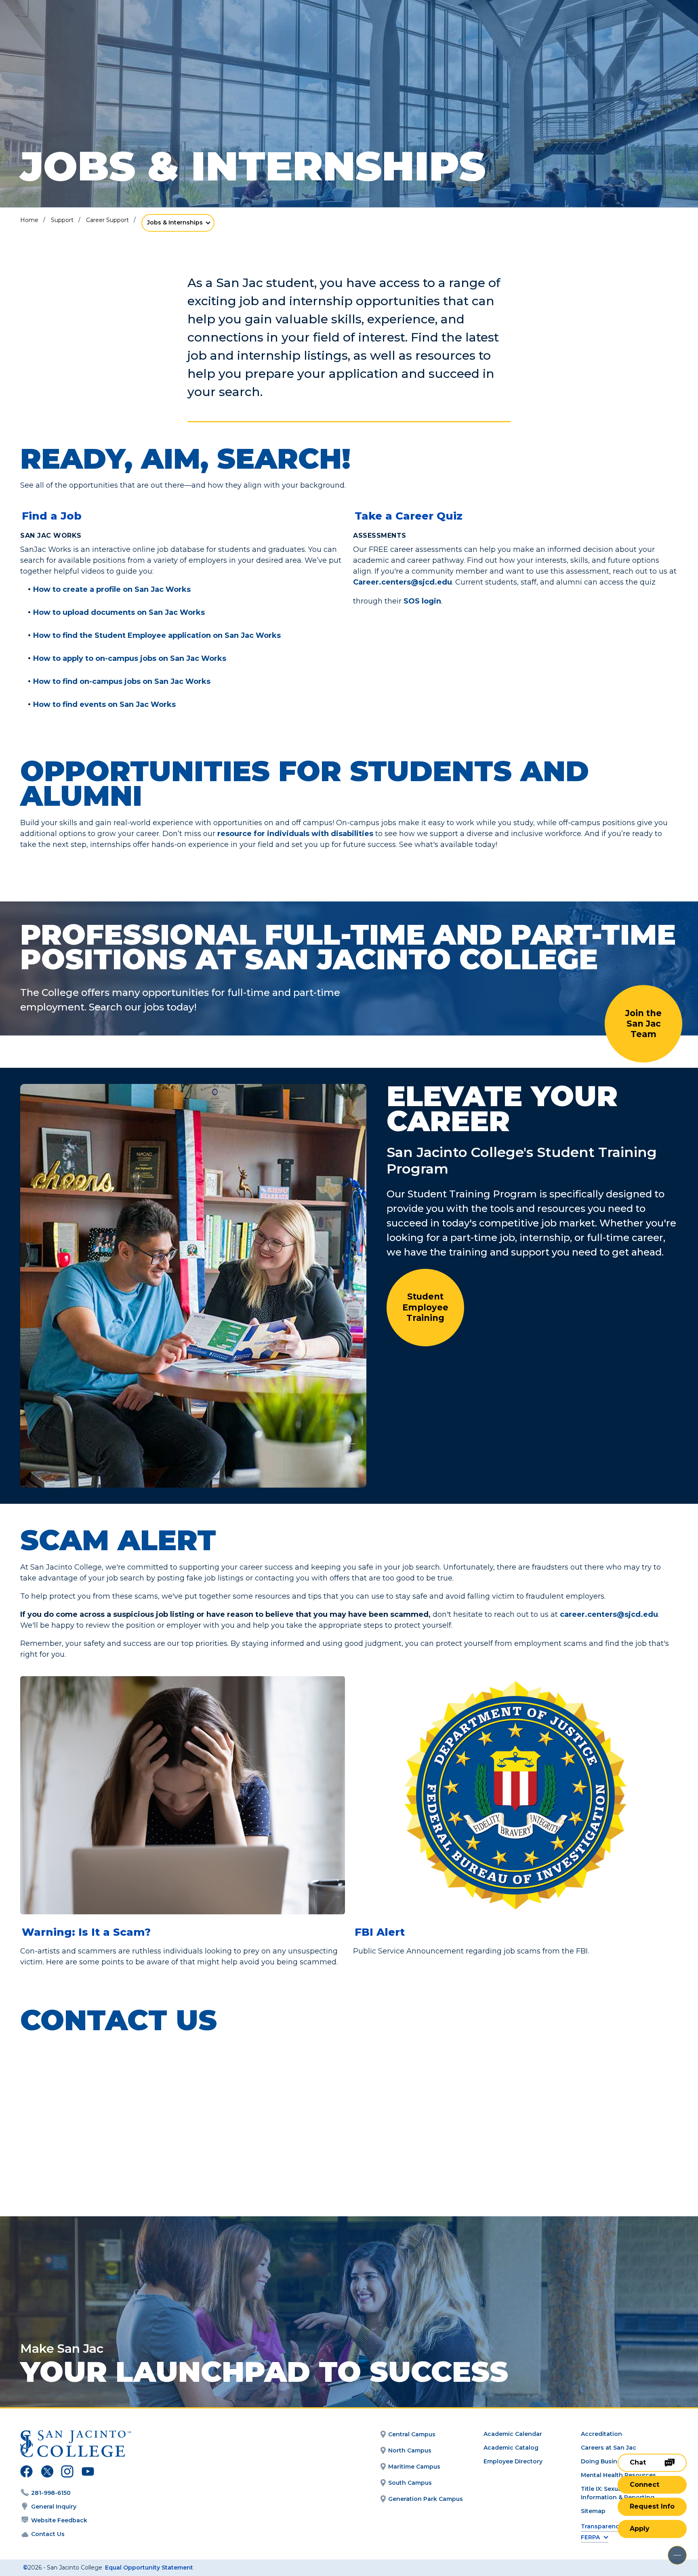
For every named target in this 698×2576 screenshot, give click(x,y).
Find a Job (52, 516)
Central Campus (412, 2434)
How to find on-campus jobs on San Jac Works (122, 682)
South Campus (410, 2483)
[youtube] (87, 2473)
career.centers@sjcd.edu (609, 1614)
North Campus (410, 2450)
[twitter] (47, 2473)
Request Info (652, 2506)
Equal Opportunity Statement (149, 2568)
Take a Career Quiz (409, 516)
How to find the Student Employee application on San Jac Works (157, 636)
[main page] (65, 29)
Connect (644, 2485)
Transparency (602, 2527)
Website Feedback (59, 2520)
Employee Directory (513, 2461)
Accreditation (601, 2434)
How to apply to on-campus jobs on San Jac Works (130, 659)
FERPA (590, 2537)
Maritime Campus (414, 2467)
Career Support (107, 220)
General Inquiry (54, 2507)
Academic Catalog (511, 2448)
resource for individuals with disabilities (295, 834)
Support (62, 220)
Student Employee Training (425, 1307)
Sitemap (593, 2511)
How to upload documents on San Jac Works (119, 613)
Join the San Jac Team (643, 1024)
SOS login (422, 601)
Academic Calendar (513, 2434)
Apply (640, 2529)
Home (29, 220)
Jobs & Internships (175, 222)
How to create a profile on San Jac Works (112, 590)
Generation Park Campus (426, 2499)
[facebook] (26, 2473)
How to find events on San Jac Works (104, 705)
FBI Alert (380, 1932)
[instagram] (67, 2473)
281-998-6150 (51, 2493)
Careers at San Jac (609, 2448)
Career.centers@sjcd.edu (403, 582)
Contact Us (48, 2534)
